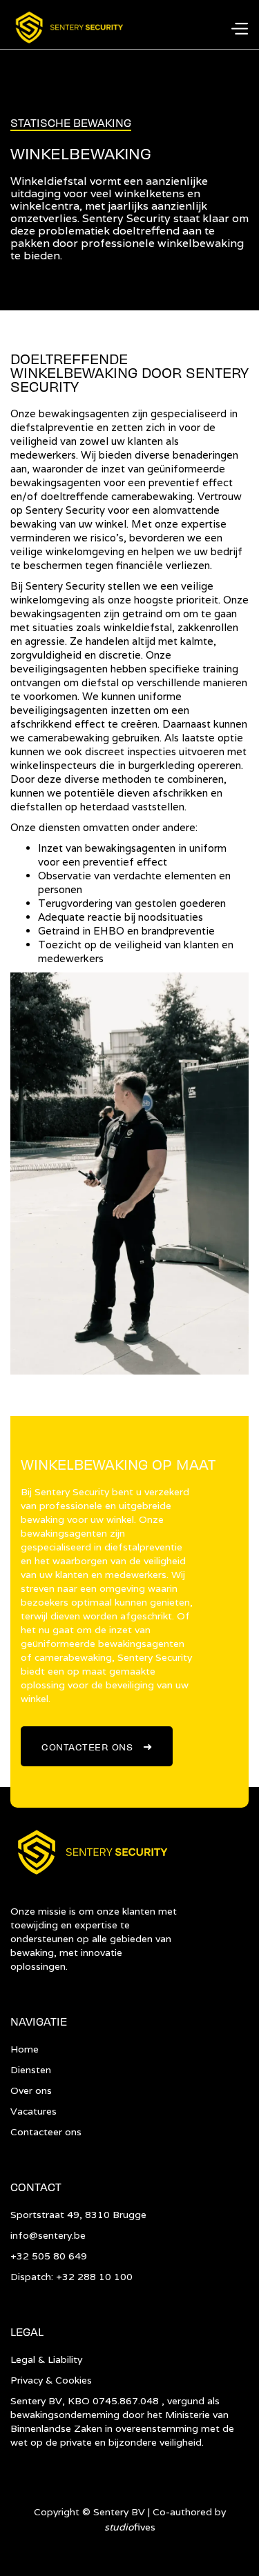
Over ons (31, 2090)
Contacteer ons (97, 1745)
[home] (68, 28)
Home (25, 2049)
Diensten (31, 2070)
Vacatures (33, 2111)
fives (130, 2527)
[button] (239, 28)
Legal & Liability (46, 2359)
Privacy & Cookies (51, 2380)
